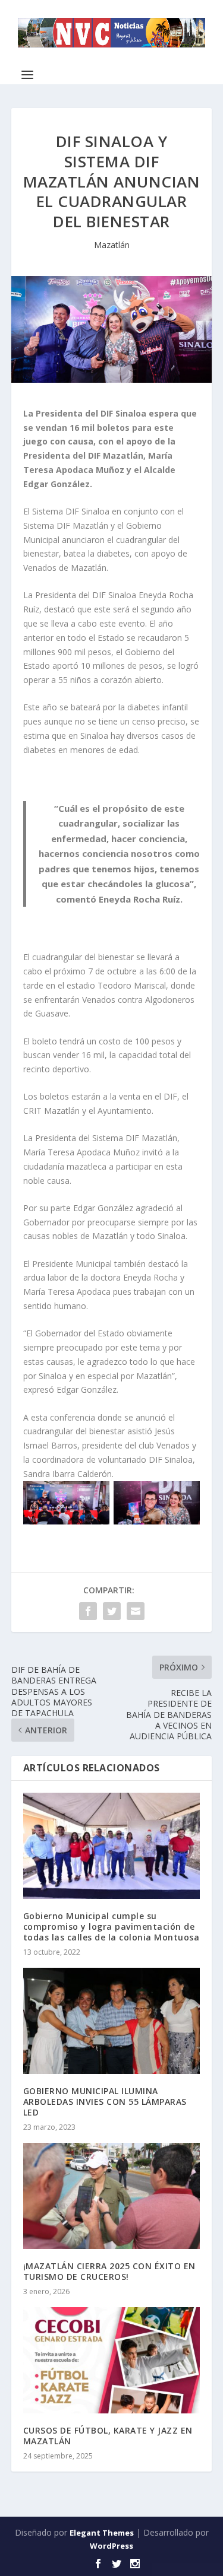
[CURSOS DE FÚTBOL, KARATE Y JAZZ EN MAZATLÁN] (112, 2360)
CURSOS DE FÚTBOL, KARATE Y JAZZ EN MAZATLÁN (108, 2436)
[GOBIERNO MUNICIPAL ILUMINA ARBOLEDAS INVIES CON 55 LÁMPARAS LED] (112, 2021)
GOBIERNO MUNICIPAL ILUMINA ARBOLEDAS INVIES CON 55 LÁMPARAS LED (105, 2102)
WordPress (111, 2546)
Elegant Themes (102, 2533)
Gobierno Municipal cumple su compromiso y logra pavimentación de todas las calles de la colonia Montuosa (111, 1927)
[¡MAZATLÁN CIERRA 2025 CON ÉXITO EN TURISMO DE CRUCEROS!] (112, 2196)
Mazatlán (112, 245)
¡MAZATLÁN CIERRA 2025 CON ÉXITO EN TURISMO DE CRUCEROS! (109, 2271)
